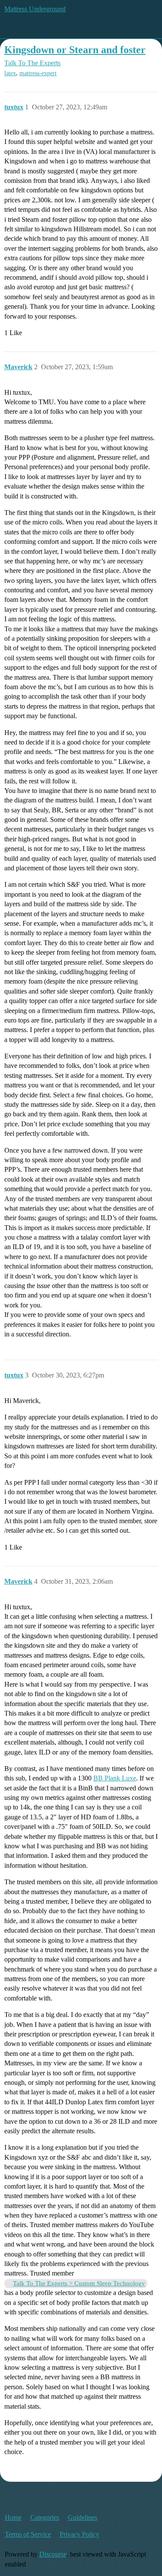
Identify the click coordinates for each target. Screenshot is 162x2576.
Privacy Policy (79, 2534)
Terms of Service (28, 2534)
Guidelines (83, 2517)
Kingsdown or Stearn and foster (75, 50)
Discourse (53, 2554)
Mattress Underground (35, 9)
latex (10, 73)
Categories (45, 2517)
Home (13, 2517)
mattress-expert (38, 73)
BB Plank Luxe (115, 1778)
